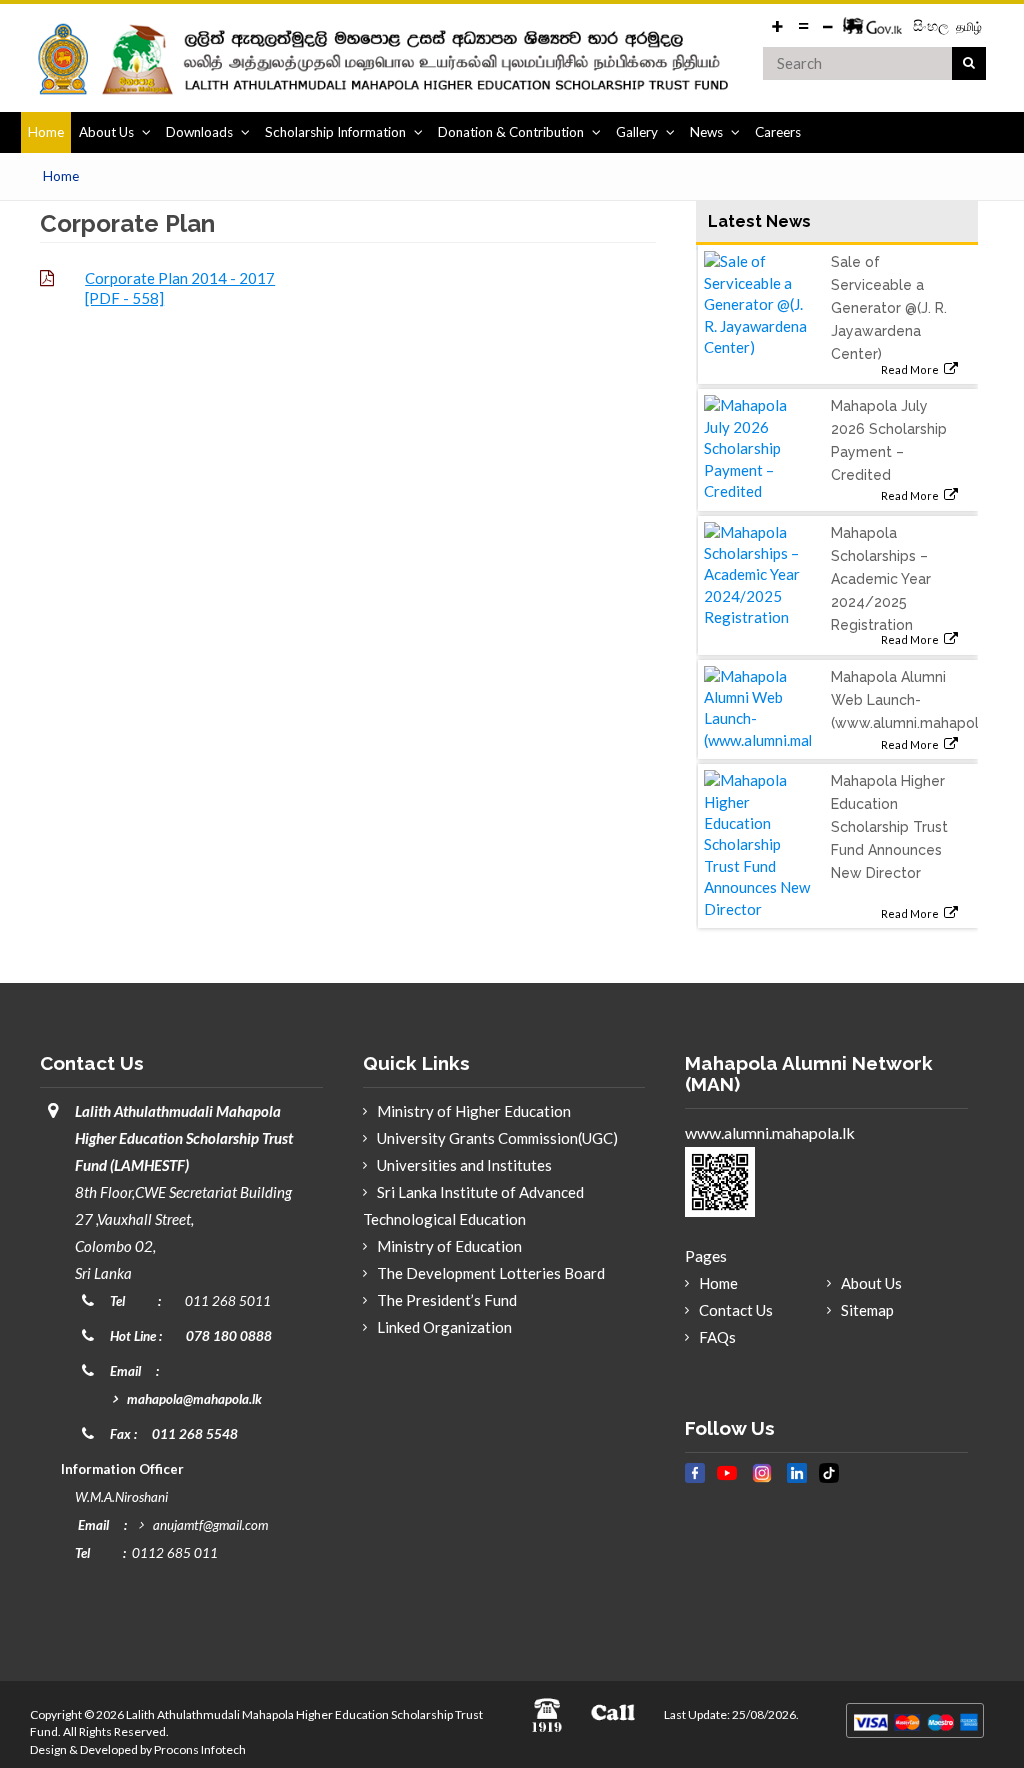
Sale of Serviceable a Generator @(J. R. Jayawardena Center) (889, 308)
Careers (778, 132)
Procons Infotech (200, 1749)
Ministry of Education (449, 1246)
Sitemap (867, 1310)
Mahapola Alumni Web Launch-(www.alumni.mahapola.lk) (918, 700)
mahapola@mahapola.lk (194, 1399)
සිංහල (932, 25)
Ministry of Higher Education (474, 1111)
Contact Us (736, 1310)
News (706, 132)
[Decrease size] (828, 24)
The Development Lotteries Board (491, 1273)
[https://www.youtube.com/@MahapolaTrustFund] (727, 1483)
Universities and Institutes (464, 1165)
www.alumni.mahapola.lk (770, 1132)
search (969, 64)
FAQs (717, 1337)
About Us (106, 132)
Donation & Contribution (511, 132)
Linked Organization (444, 1327)
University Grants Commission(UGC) (497, 1138)
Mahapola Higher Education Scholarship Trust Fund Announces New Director (889, 827)
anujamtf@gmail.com (210, 1525)
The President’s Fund (447, 1300)
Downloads (199, 132)
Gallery (637, 132)
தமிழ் (969, 26)
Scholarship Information (335, 132)
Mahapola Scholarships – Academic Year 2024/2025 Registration (881, 579)
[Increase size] (778, 24)
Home (46, 132)
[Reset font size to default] (803, 24)
